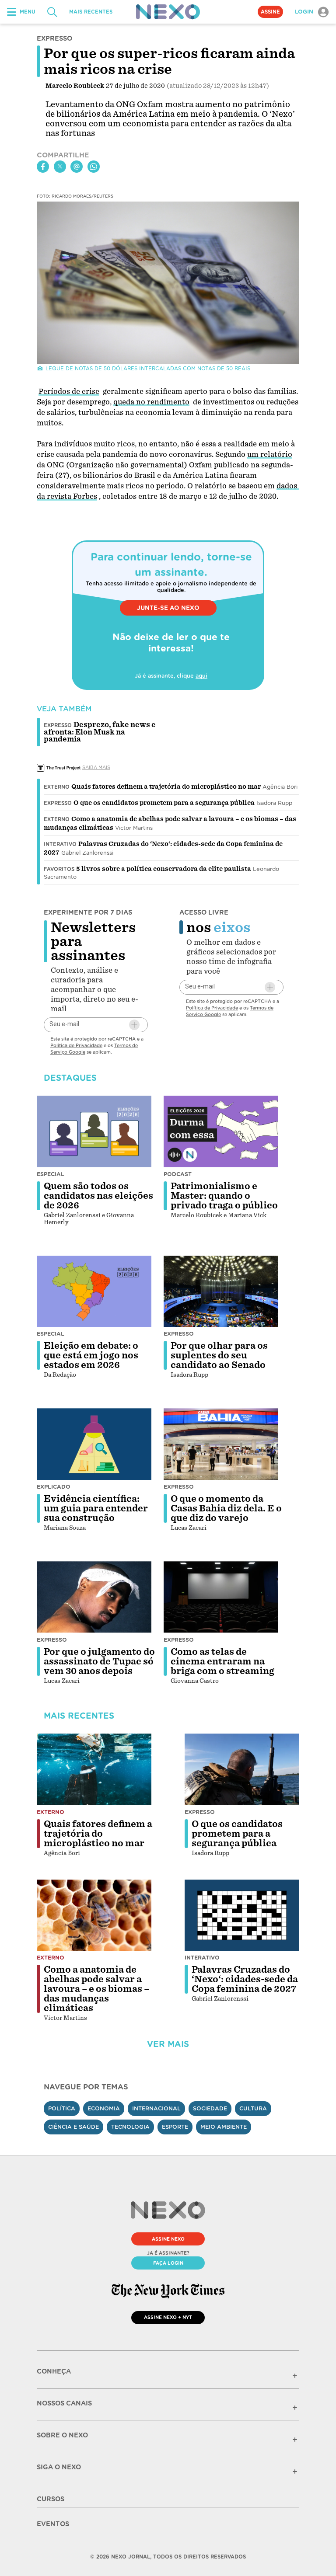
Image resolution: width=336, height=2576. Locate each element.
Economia (104, 2108)
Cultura (253, 2108)
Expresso (58, 803)
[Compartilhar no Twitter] (60, 167)
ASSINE (270, 12)
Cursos (51, 2499)
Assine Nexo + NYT (168, 2317)
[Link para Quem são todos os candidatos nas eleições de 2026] (94, 1131)
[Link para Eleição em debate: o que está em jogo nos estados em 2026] (94, 1291)
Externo (57, 787)
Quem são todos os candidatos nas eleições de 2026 (98, 1196)
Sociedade (210, 2108)
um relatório (270, 454)
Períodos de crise (69, 392)
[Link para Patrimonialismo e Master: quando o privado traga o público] (221, 1131)
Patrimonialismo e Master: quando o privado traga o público (224, 1196)
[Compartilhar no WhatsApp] (94, 167)
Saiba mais (96, 767)
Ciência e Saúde (73, 2127)
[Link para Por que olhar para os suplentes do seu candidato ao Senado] (221, 1291)
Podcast (178, 1174)
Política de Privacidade (76, 1045)
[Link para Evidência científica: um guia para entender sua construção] (94, 1444)
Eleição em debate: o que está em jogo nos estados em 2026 (91, 1355)
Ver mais (168, 2044)
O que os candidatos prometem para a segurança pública (164, 803)
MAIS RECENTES (91, 12)
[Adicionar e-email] (134, 1025)
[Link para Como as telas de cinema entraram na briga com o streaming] (221, 1597)
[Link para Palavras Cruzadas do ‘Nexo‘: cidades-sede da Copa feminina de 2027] (242, 1915)
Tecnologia (130, 2127)
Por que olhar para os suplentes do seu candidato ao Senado (219, 1355)
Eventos (53, 2524)
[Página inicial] (168, 12)
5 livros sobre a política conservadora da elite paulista (164, 869)
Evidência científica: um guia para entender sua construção (96, 1508)
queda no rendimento (151, 402)
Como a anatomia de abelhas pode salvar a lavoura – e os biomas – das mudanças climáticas (96, 1989)
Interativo (60, 844)
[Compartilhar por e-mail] (77, 167)
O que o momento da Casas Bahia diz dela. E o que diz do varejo (226, 1508)
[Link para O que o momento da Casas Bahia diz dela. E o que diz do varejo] (221, 1444)
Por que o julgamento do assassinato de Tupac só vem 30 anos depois (99, 1661)
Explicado (54, 1487)
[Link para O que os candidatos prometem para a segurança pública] (242, 1769)
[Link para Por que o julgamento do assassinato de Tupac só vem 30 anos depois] (94, 1597)
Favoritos (59, 869)
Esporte (175, 2127)
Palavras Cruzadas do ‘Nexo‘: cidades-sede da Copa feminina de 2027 (245, 1979)
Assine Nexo (168, 2239)
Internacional (156, 2108)
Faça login (168, 2263)
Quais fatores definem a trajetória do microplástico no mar (166, 787)
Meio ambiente (224, 2127)
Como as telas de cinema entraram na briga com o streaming (222, 1661)
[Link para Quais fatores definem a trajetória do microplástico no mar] (94, 1769)
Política (62, 2108)
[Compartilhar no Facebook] (43, 167)
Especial (51, 1174)
